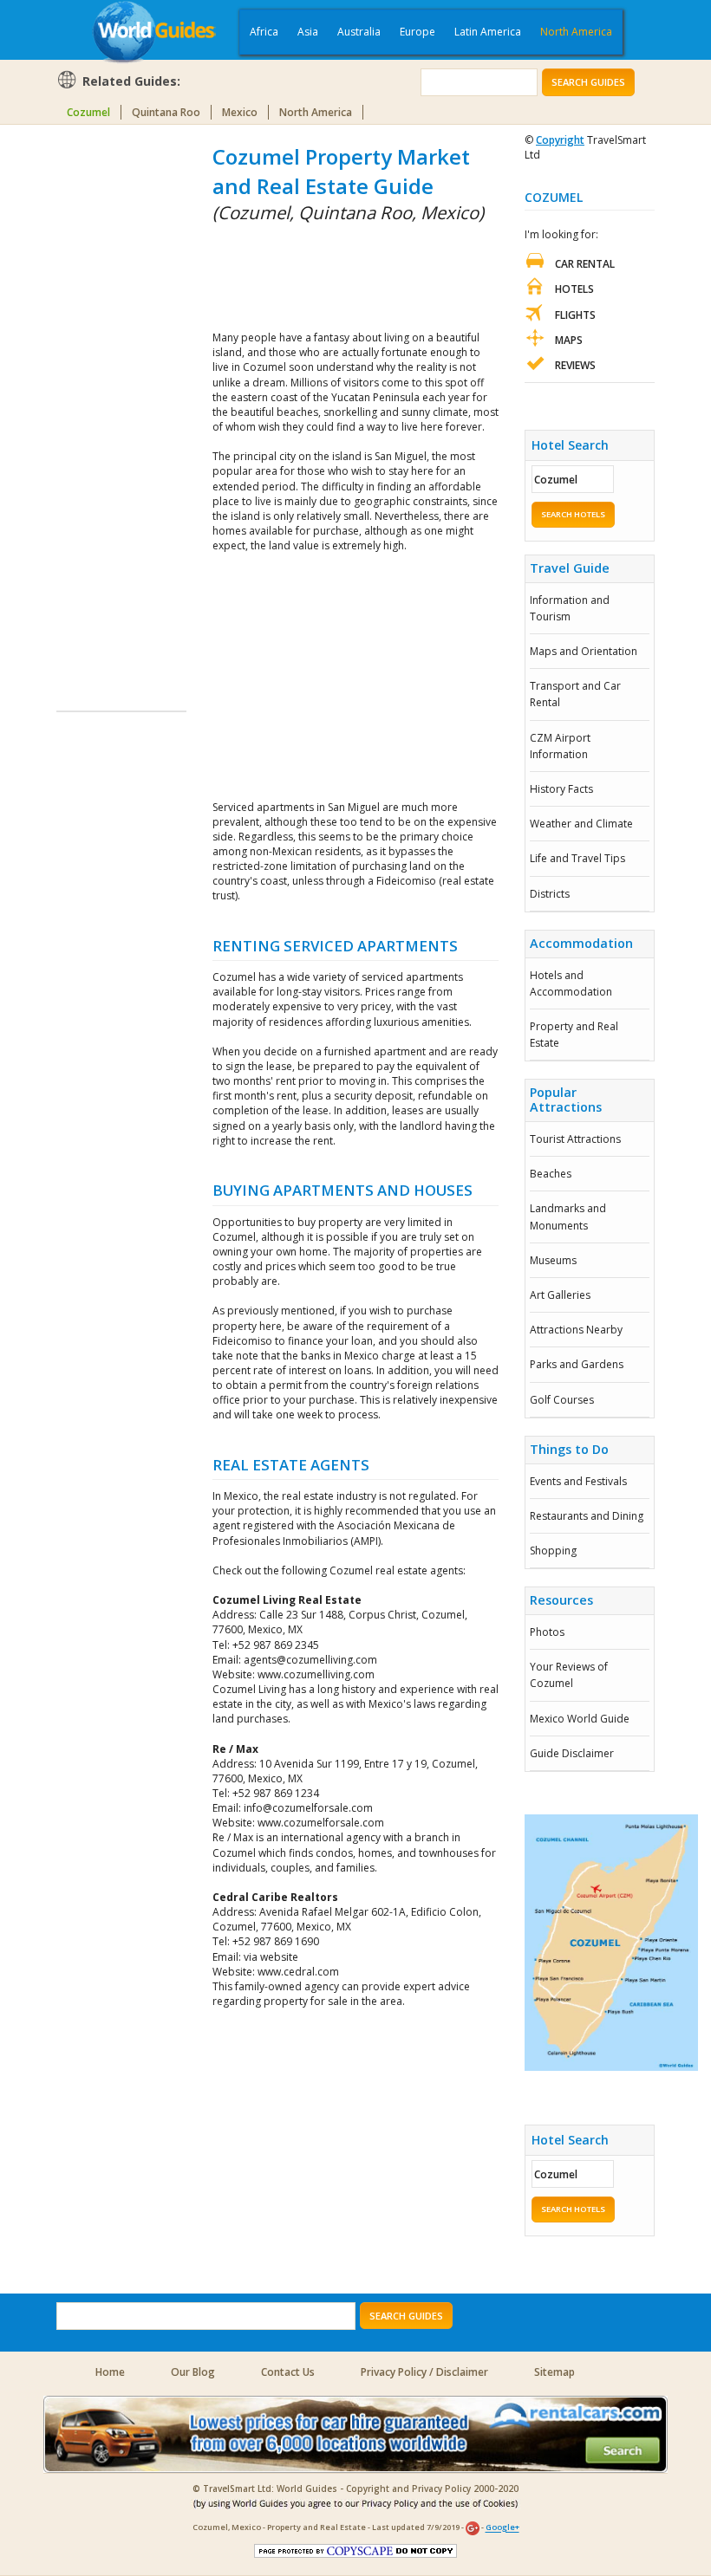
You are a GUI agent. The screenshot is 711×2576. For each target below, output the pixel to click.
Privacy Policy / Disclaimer (424, 2372)
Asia (308, 32)
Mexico (240, 112)
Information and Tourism (570, 608)
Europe (417, 32)
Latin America (488, 32)
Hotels (574, 289)
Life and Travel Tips (577, 858)
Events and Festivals (578, 1481)
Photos (547, 1632)
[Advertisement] (126, 402)
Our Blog (193, 2372)
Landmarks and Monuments (568, 1217)
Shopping (553, 1551)
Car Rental (585, 264)
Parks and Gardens (577, 1364)
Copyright (560, 140)
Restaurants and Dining (587, 1516)
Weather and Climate (581, 824)
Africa (264, 32)
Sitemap (554, 2372)
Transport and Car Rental (575, 694)
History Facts (561, 789)
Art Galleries (560, 1295)
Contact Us (288, 2372)
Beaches (551, 1174)
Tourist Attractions (575, 1139)
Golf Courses (562, 1400)
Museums (553, 1260)
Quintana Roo (166, 112)
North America (576, 32)
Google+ (502, 2528)
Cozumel (88, 112)
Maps (569, 340)
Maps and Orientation (584, 651)
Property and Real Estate (574, 1035)
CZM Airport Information (560, 746)
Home (110, 2372)
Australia (359, 32)
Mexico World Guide (580, 1719)
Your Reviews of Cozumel (569, 1675)
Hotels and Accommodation (571, 983)
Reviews (575, 365)
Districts (550, 894)
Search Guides (588, 82)
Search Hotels (573, 514)
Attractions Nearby (576, 1330)
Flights (575, 315)
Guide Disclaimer (572, 1753)
